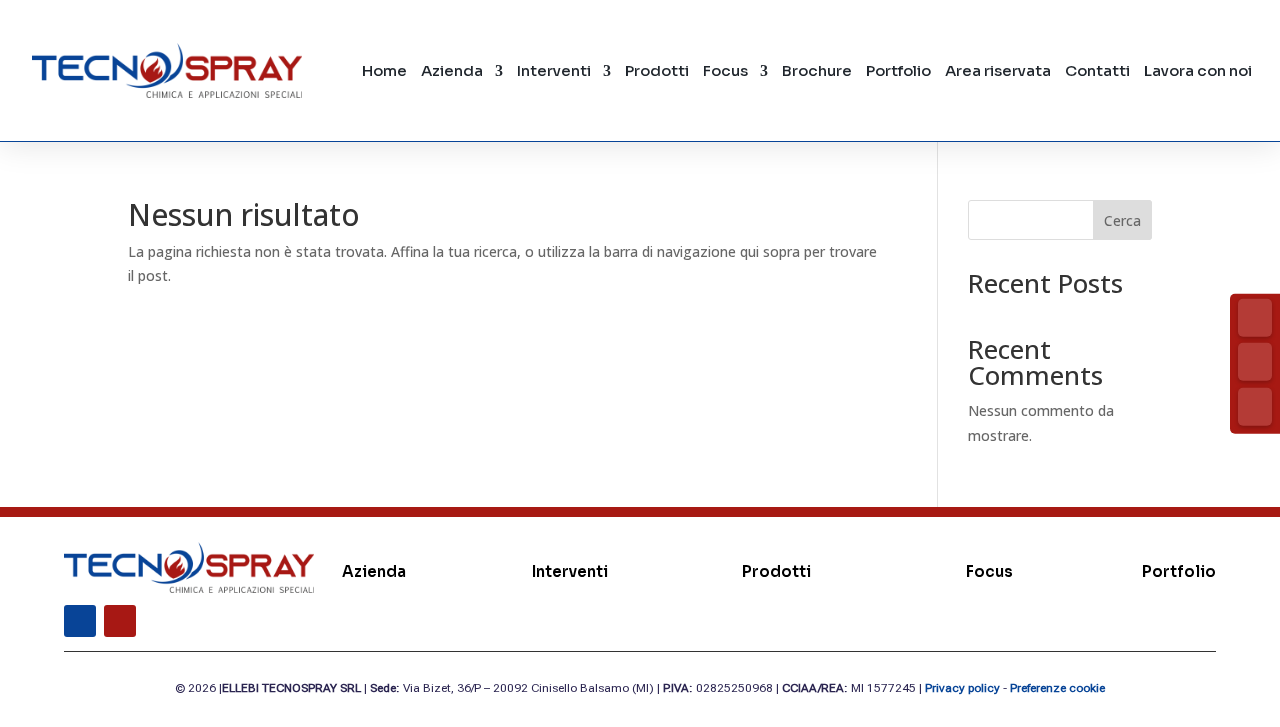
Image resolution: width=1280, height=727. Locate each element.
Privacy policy (962, 688)
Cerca (1122, 220)
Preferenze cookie (1057, 688)
